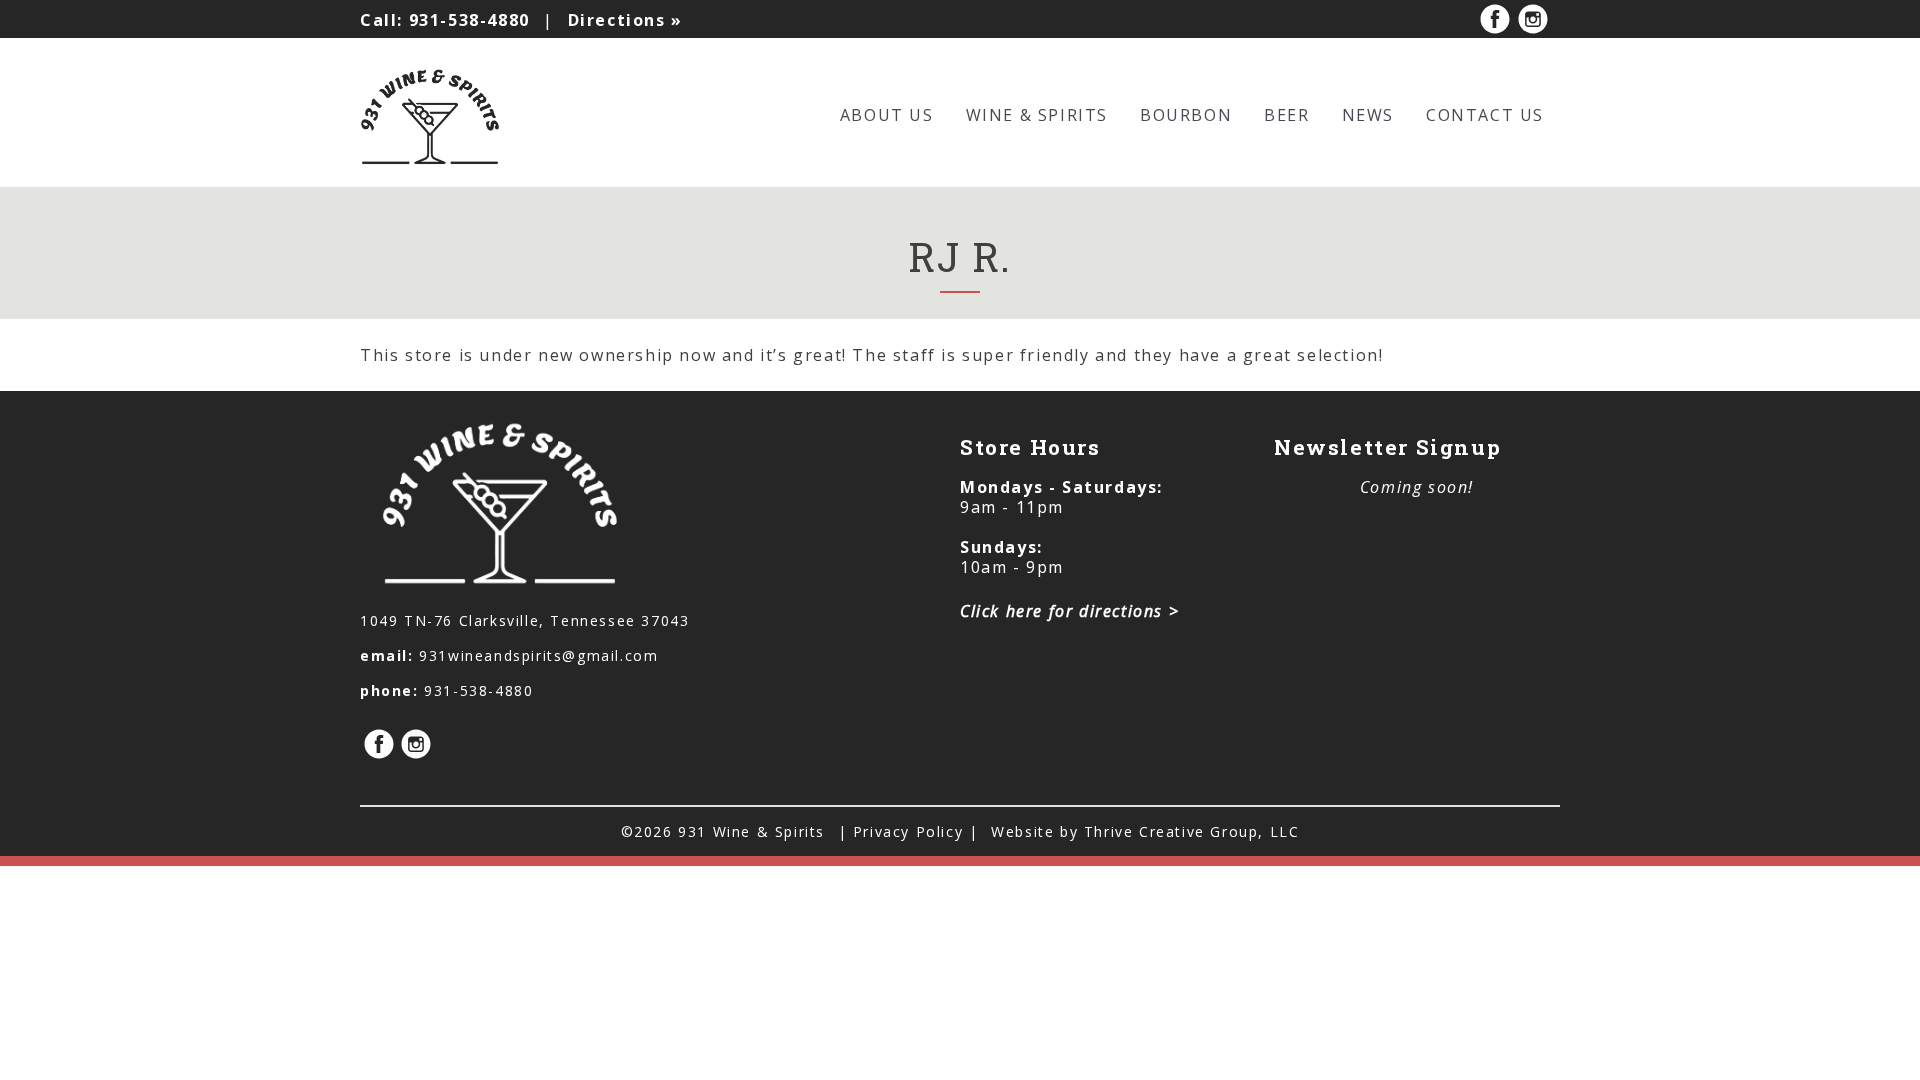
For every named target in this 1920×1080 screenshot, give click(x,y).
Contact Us (1485, 115)
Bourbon (1186, 115)
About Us (887, 115)
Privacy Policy (911, 831)
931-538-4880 (445, 20)
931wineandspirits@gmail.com (538, 655)
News (1368, 115)
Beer (1286, 115)
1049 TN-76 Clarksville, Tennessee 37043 (524, 620)
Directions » (625, 20)
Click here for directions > (1069, 611)
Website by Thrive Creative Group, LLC (1145, 831)
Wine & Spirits (1037, 115)
